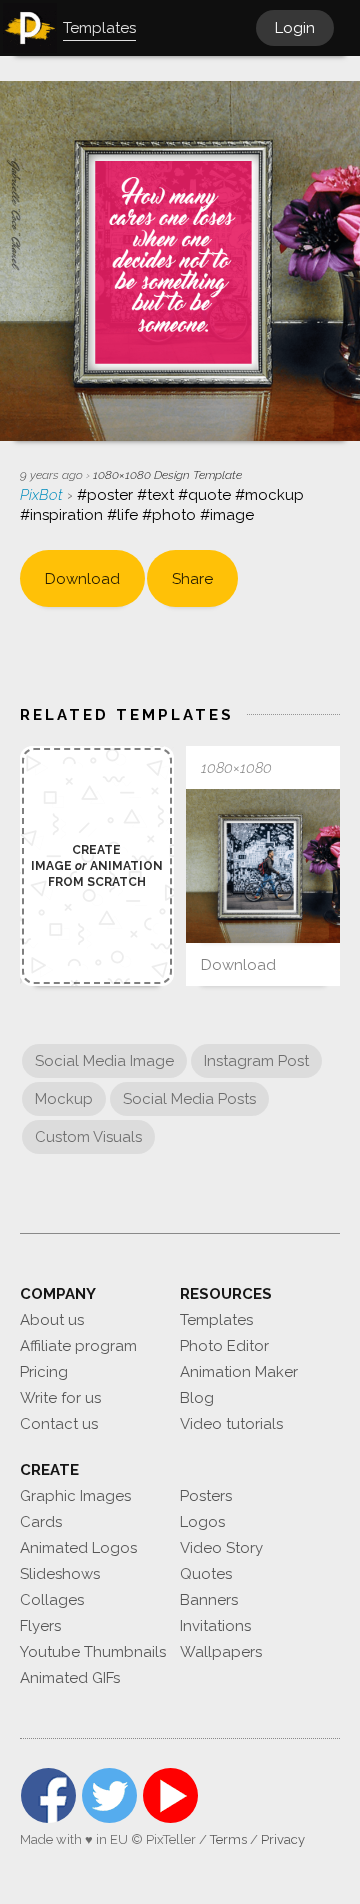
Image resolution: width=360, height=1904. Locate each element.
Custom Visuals (88, 1137)
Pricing (44, 1372)
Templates (216, 1320)
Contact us (59, 1424)
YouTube (170, 1795)
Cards (41, 1522)
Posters (206, 1496)
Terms (228, 1839)
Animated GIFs (70, 1678)
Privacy (283, 1839)
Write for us (60, 1398)
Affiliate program (78, 1346)
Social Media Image (104, 1061)
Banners (209, 1600)
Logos (202, 1522)
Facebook (48, 1795)
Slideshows (60, 1574)
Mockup (64, 1099)
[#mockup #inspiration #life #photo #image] (263, 866)
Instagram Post (256, 1061)
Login (295, 28)
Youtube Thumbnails (93, 1652)
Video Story (221, 1548)
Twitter (109, 1795)
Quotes (206, 1574)
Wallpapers (221, 1652)
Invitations (215, 1626)
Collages (52, 1600)
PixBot (43, 495)
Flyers (40, 1626)
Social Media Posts (189, 1099)
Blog (197, 1398)
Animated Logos (78, 1548)
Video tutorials (231, 1424)
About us (52, 1320)
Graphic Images (75, 1496)
